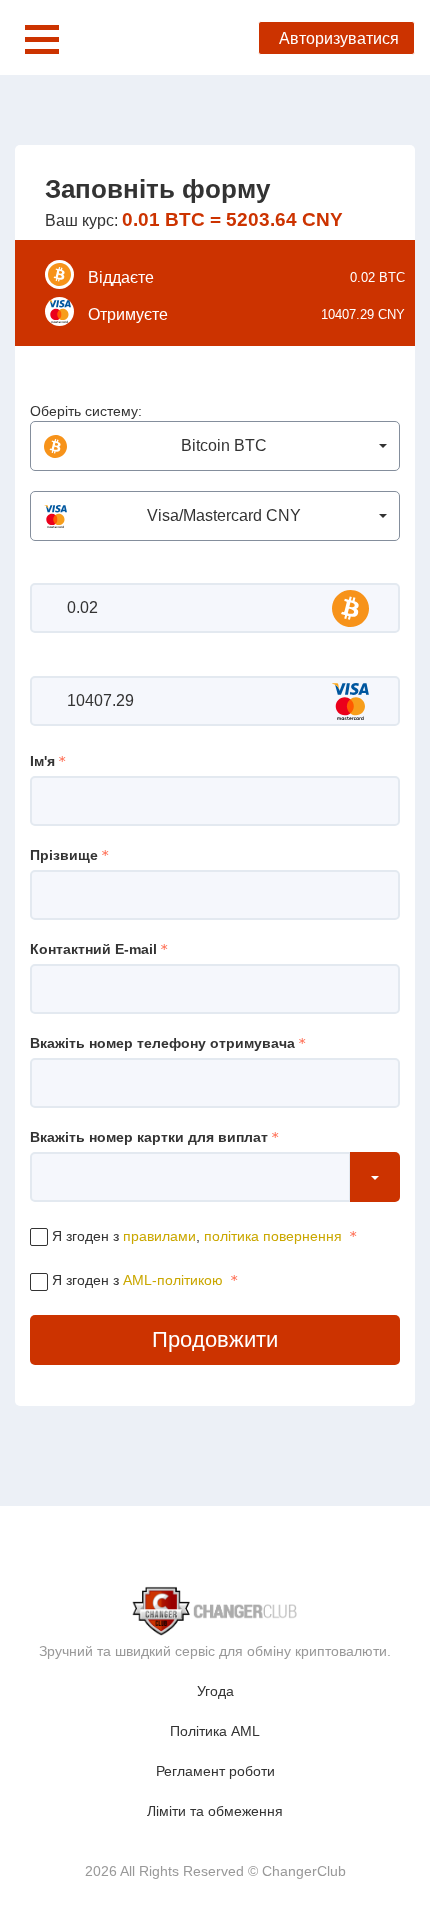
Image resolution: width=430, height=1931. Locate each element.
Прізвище (64, 855)
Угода (215, 1691)
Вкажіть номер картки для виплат (149, 1137)
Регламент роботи (215, 1771)
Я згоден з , (195, 1236)
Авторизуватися (339, 38)
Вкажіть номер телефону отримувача (162, 1043)
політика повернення (273, 1236)
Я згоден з (135, 1280)
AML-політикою (173, 1280)
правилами (159, 1236)
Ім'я (42, 761)
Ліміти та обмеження (215, 1811)
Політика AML (215, 1731)
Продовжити (215, 1339)
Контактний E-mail (93, 949)
